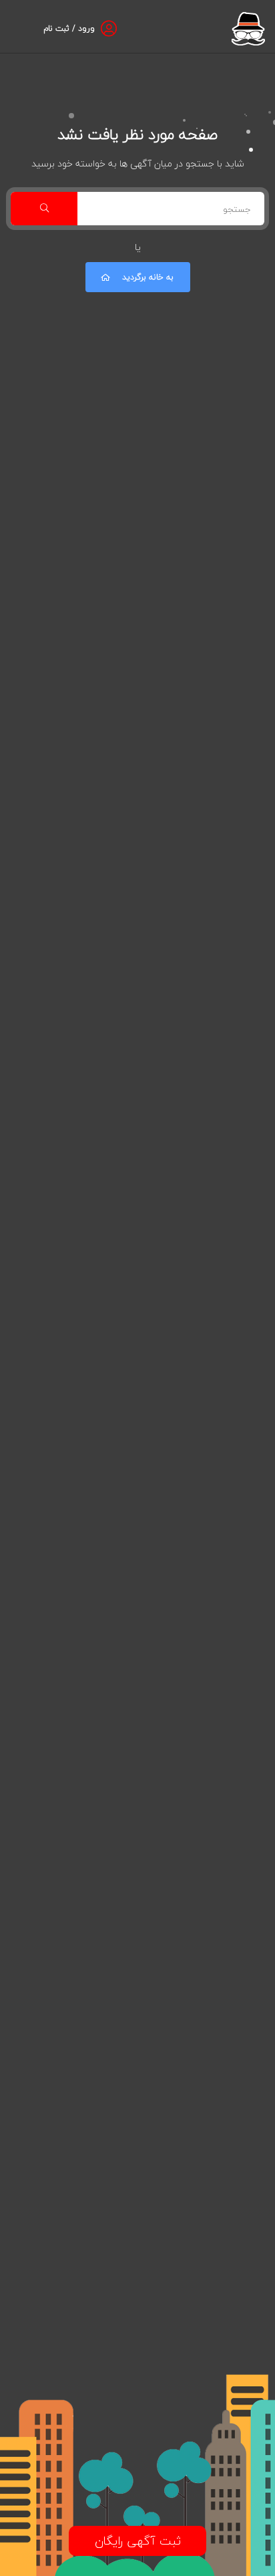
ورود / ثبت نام (69, 28)
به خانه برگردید (148, 277)
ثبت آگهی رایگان (138, 2541)
